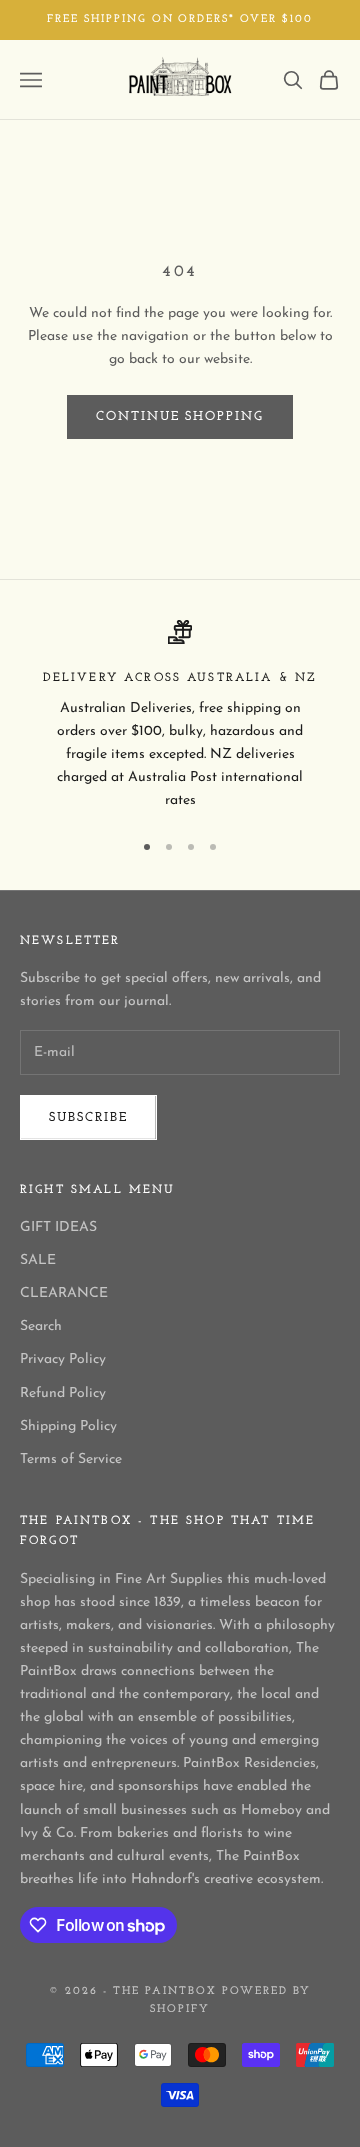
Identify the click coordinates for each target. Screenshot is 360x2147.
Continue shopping (180, 416)
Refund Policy (63, 1393)
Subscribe (88, 1117)
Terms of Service (71, 1459)
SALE (38, 1260)
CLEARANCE (64, 1293)
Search (41, 1326)
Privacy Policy (63, 1359)
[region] (180, 716)
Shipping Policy (68, 1426)
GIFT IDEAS (58, 1227)
